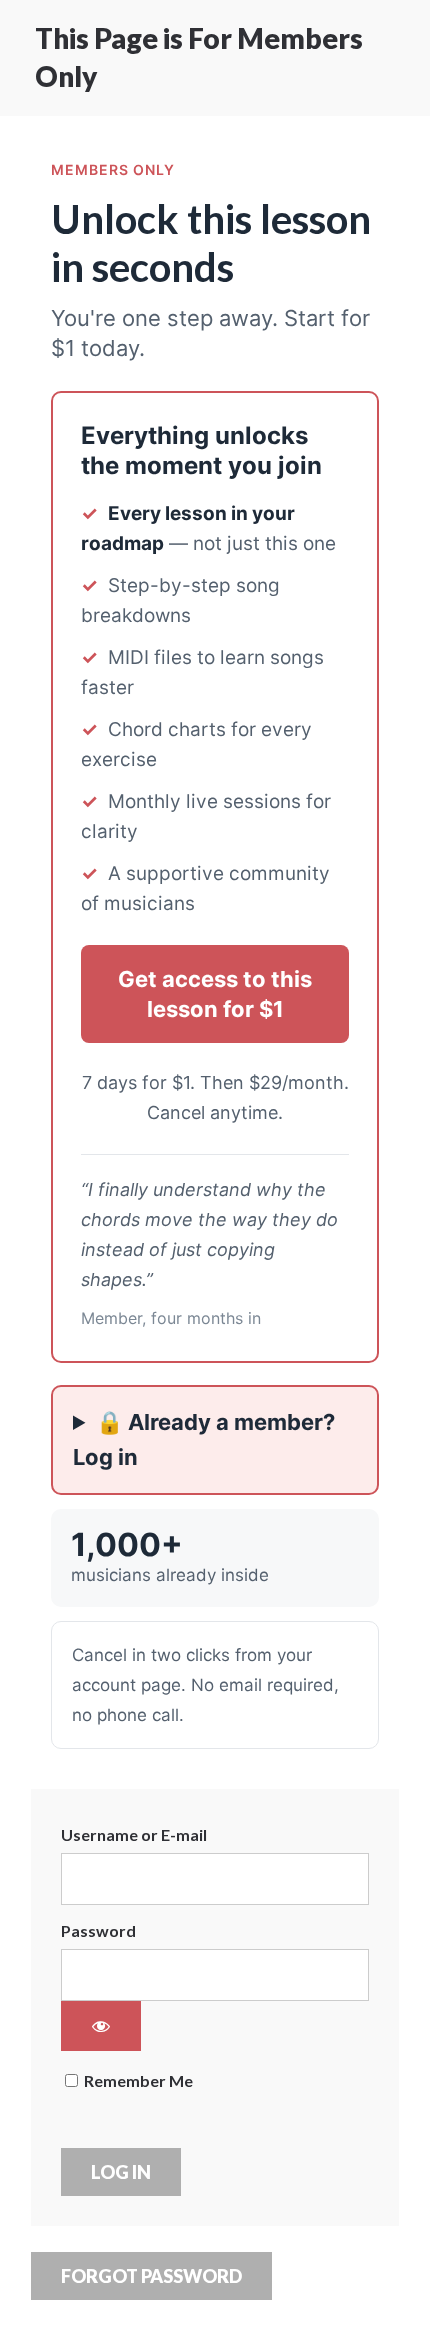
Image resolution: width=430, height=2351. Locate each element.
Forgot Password (151, 2276)
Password (98, 1930)
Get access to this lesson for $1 (215, 994)
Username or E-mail (134, 1834)
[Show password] (101, 2026)
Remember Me (137, 2080)
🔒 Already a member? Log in (204, 1439)
